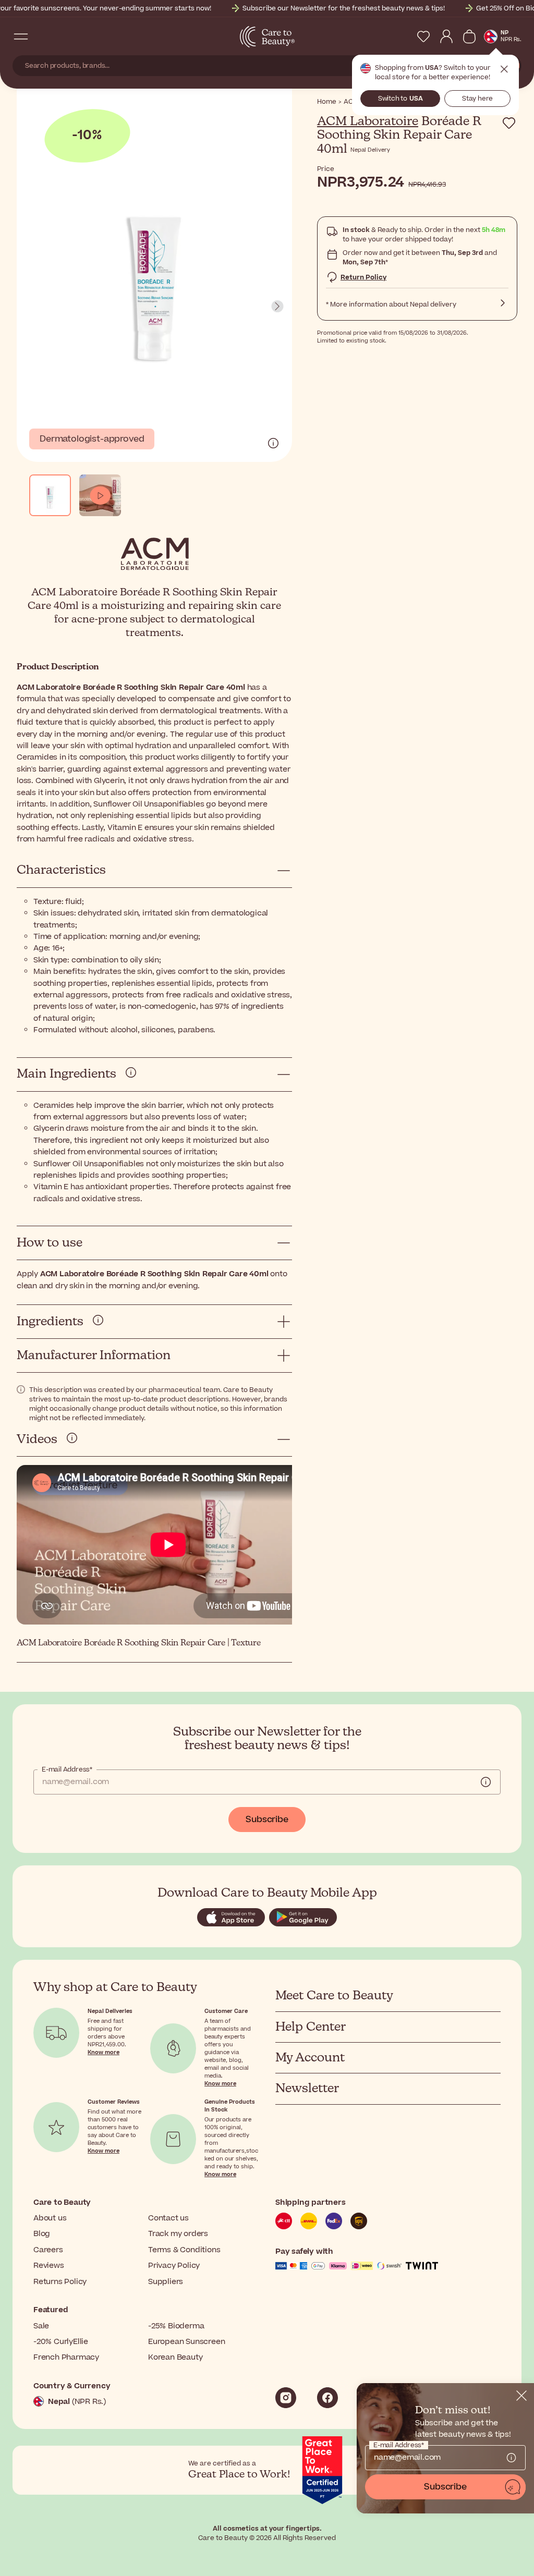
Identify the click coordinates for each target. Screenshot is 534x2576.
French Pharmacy (66, 2357)
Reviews (49, 2266)
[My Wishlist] (423, 36)
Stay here (477, 99)
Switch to (400, 99)
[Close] (521, 2396)
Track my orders (178, 2234)
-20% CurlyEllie (61, 2342)
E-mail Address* (67, 1769)
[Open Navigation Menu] (21, 36)
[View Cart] (469, 36)
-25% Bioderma (176, 2326)
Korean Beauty (175, 2357)
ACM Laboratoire (368, 121)
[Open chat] (513, 2487)
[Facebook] (327, 2398)
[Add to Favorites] (509, 123)
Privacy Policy (174, 2266)
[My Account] (446, 36)
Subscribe (267, 1820)
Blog (42, 2234)
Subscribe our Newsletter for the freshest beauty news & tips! (344, 8)
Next (277, 307)
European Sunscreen (186, 2342)
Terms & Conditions (184, 2250)
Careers (48, 2250)
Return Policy (363, 277)
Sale (41, 2326)
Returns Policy (60, 2282)
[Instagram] (286, 2398)
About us (50, 2218)
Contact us (168, 2218)
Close (504, 69)
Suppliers (166, 2282)
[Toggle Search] (42, 36)
